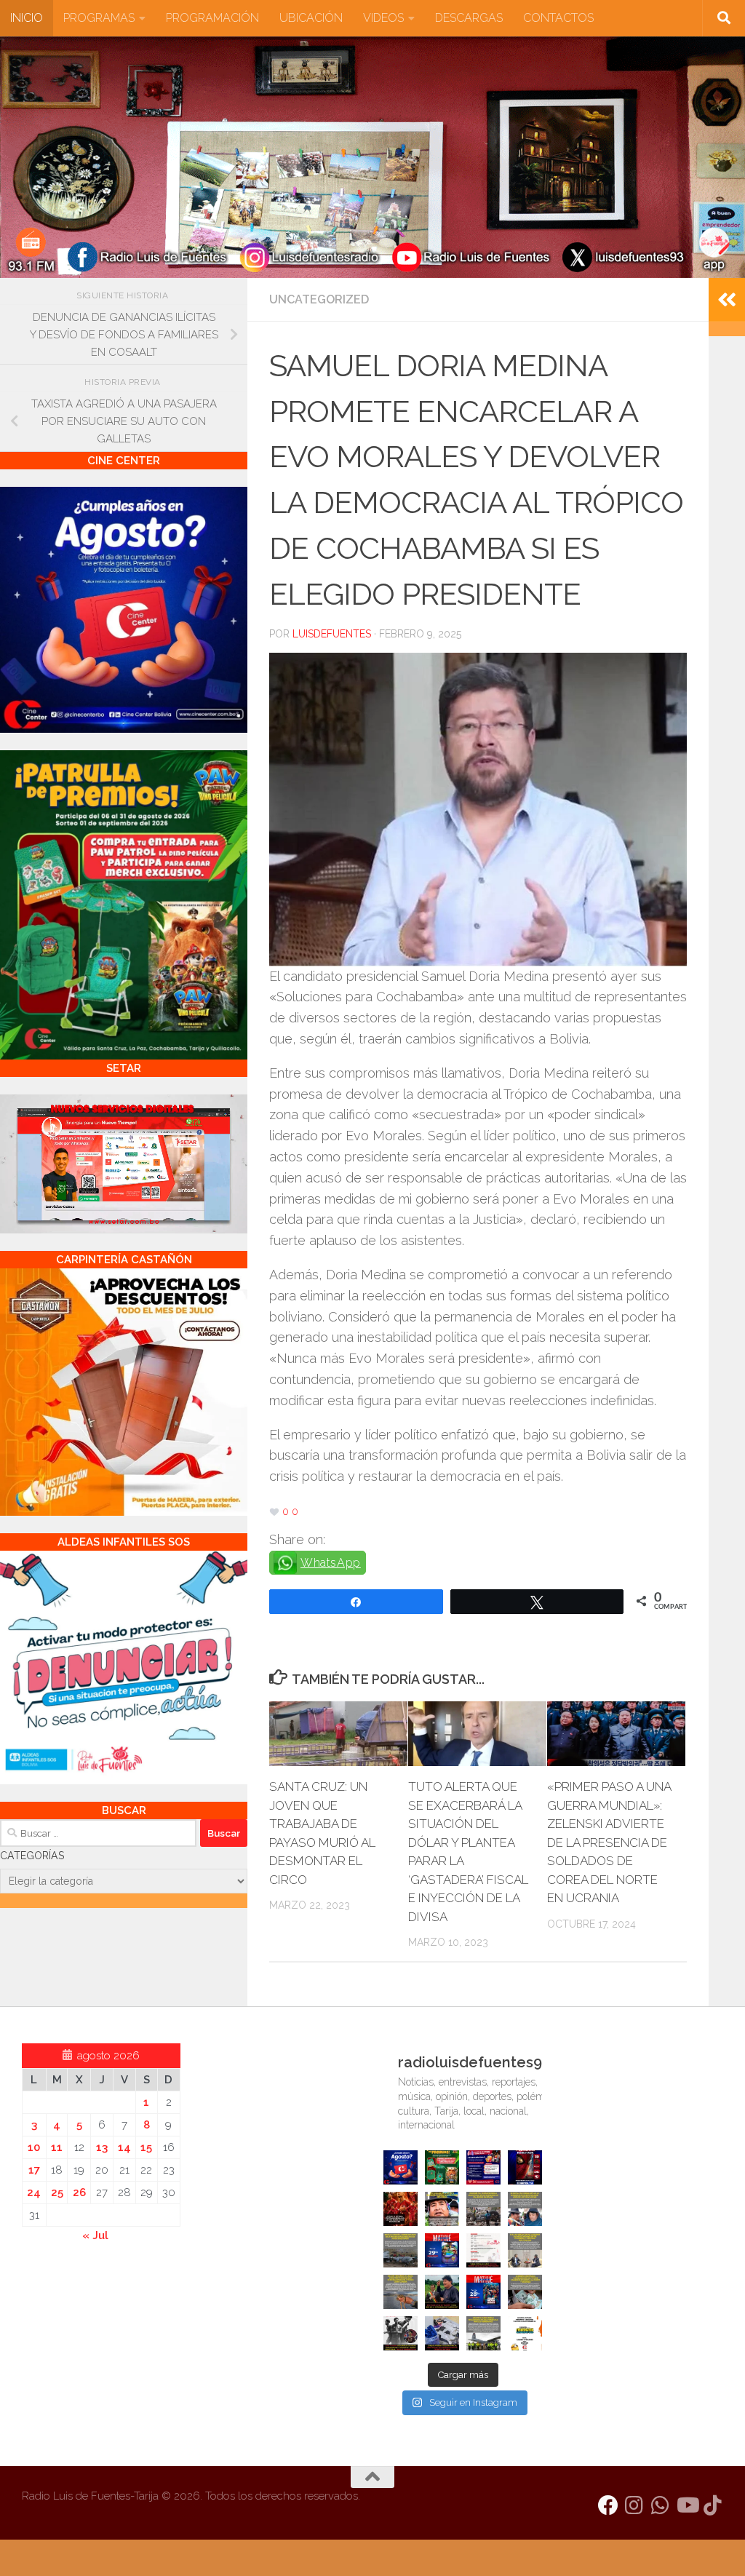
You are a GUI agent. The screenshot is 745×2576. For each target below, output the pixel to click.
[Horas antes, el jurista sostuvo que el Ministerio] (525, 2209)
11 (57, 2147)
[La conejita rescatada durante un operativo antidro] (442, 2333)
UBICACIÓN (311, 18)
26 (79, 2193)
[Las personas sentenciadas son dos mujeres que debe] (401, 2292)
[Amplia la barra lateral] (727, 300)
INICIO (27, 18)
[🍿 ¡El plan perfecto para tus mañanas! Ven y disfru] (483, 2292)
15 (146, 2147)
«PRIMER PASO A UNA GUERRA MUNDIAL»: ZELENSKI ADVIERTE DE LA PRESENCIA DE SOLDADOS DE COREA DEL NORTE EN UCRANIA (609, 1842)
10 (34, 2147)
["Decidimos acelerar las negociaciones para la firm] (525, 2250)
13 (102, 2147)
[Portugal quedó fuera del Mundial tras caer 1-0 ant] (401, 2209)
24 (34, 2193)
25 (57, 2193)
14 (124, 2147)
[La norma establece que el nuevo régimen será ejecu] (525, 2292)
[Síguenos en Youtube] (687, 2505)
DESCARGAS (469, 18)
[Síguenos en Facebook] (608, 2505)
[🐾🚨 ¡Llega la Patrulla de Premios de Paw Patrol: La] (442, 2167)
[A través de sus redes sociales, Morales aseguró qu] (442, 2292)
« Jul (95, 2235)
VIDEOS (383, 18)
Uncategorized (319, 299)
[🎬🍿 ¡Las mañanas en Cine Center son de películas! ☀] (442, 2250)
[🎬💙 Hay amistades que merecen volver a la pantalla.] (483, 2167)
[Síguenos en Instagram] (634, 2505)
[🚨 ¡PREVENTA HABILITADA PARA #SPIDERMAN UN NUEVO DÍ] (525, 2167)
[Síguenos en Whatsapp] (661, 2505)
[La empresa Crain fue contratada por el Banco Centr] (401, 2250)
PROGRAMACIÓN (212, 18)
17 (34, 2170)
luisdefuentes (332, 634)
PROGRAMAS (99, 18)
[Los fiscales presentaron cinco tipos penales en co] (442, 2209)
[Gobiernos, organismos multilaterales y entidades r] (483, 2333)
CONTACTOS (558, 18)
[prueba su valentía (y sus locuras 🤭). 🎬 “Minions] (525, 2333)
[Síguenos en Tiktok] (713, 2505)
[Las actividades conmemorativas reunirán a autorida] (483, 2250)
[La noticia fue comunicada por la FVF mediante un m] (401, 2333)
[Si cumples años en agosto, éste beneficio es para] (401, 2167)
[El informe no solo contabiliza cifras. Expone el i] (483, 2209)
